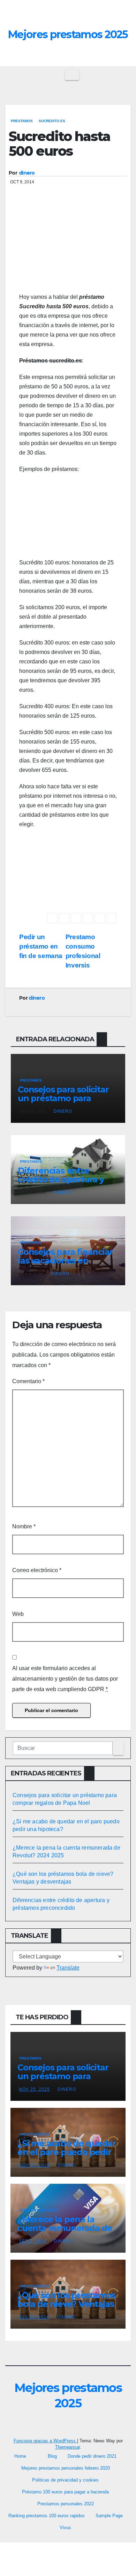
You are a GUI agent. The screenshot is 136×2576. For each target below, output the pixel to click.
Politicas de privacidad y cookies (65, 2480)
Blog (52, 2456)
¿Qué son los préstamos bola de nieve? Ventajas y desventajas (66, 2304)
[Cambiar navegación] (72, 75)
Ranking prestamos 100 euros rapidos (47, 2516)
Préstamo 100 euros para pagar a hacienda (65, 2492)
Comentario (28, 1381)
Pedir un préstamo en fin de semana (41, 946)
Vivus (65, 2528)
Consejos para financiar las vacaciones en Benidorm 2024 (65, 1261)
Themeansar (67, 2447)
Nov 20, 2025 (34, 2165)
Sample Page (109, 2516)
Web (18, 1614)
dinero (27, 173)
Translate (68, 1968)
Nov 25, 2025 (34, 2089)
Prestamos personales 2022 (66, 2504)
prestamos (22, 121)
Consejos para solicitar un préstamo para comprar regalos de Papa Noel (63, 1103)
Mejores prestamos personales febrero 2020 (66, 2468)
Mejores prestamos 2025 (68, 34)
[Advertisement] (68, 250)
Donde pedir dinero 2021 (92, 2456)
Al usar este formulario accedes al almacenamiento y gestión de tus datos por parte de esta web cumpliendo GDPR (65, 1679)
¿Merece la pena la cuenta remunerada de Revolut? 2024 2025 (65, 2228)
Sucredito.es (52, 121)
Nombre (24, 1526)
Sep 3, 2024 (33, 2241)
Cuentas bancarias (39, 2210)
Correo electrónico (37, 1570)
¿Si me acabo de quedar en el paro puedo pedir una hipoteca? (67, 2152)
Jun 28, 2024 (34, 2317)
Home (20, 2456)
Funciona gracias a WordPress (45, 2441)
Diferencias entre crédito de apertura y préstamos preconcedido (61, 1184)
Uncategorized (35, 2134)
